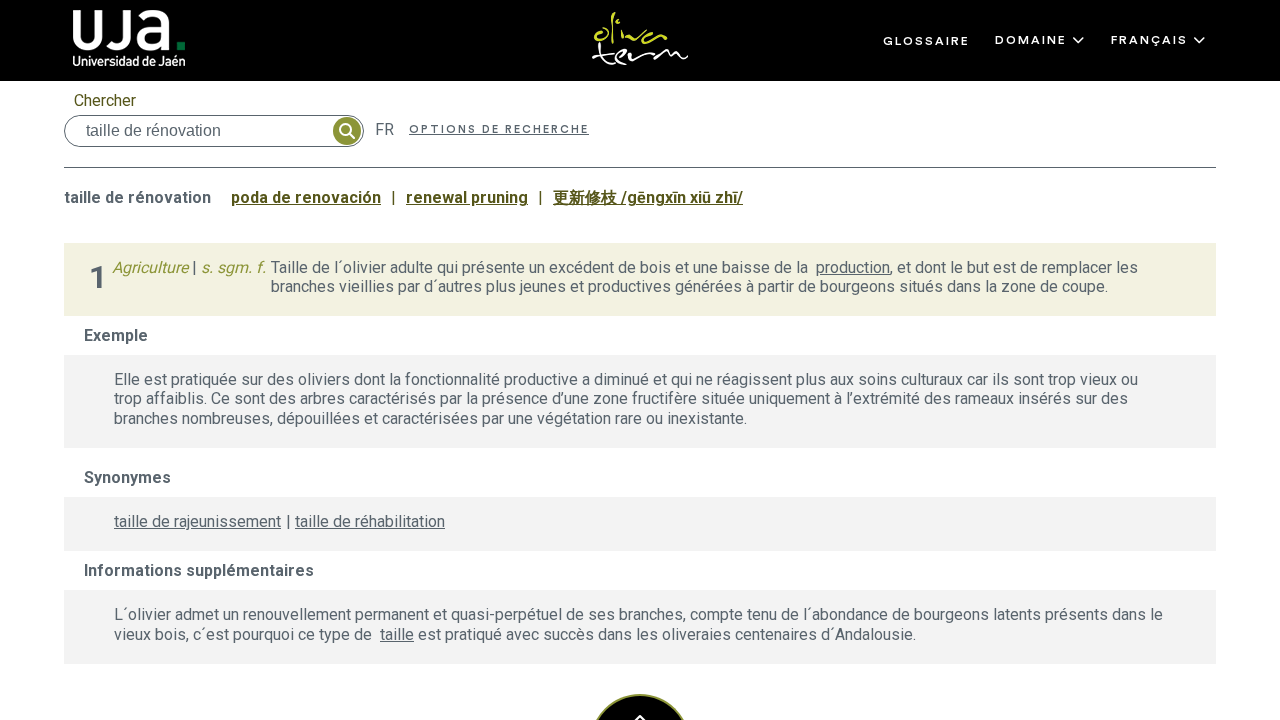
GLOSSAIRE (926, 41)
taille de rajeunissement (197, 521)
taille (397, 634)
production (853, 267)
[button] (1040, 40)
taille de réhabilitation (370, 521)
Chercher (105, 100)
